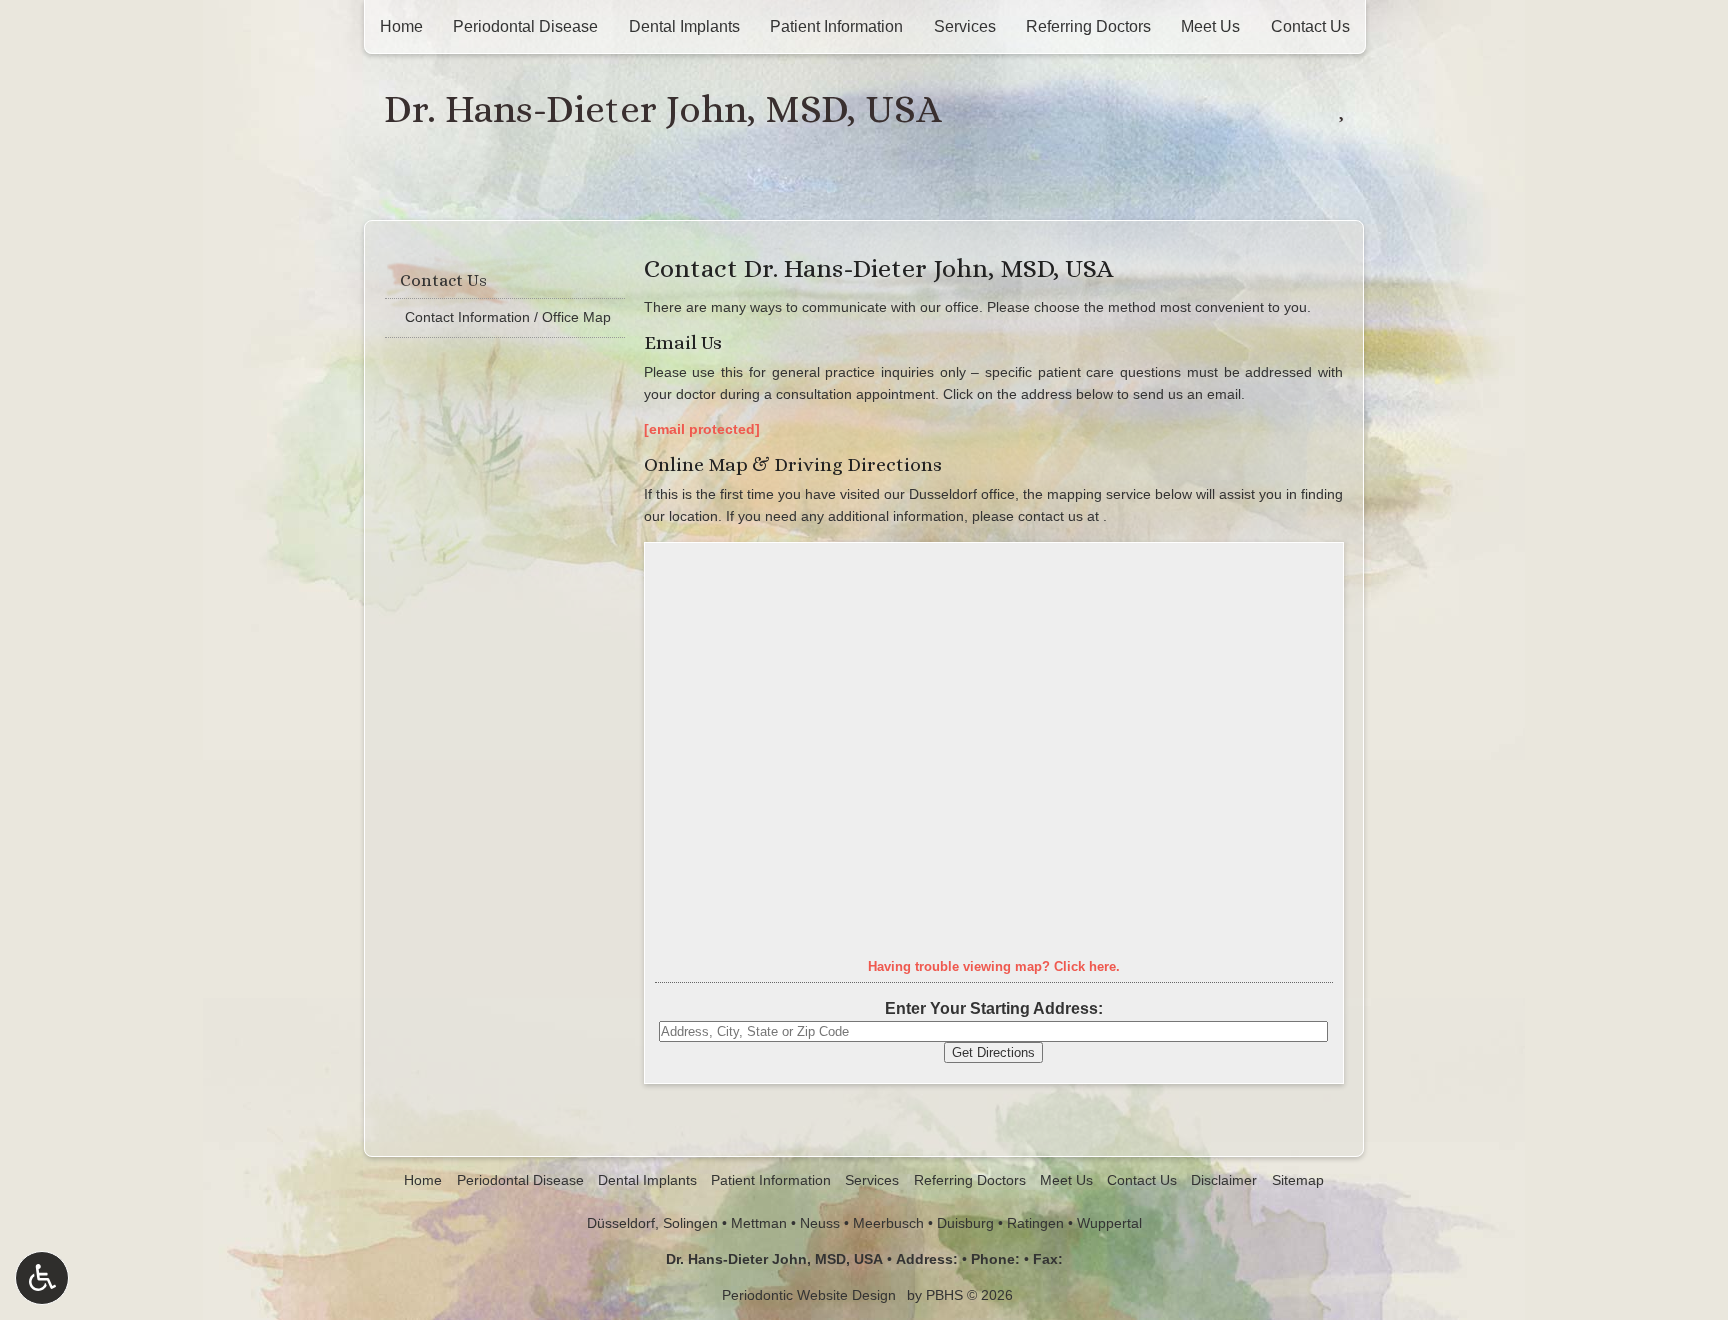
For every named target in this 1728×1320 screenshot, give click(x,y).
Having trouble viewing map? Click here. (994, 967)
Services (965, 26)
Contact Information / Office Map (508, 317)
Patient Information (836, 26)
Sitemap (1298, 1180)
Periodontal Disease (525, 26)
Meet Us (1210, 26)
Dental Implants (684, 26)
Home (401, 26)
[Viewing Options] (42, 1278)
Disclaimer (1224, 1180)
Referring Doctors (1088, 26)
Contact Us (1310, 26)
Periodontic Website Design (809, 1295)
